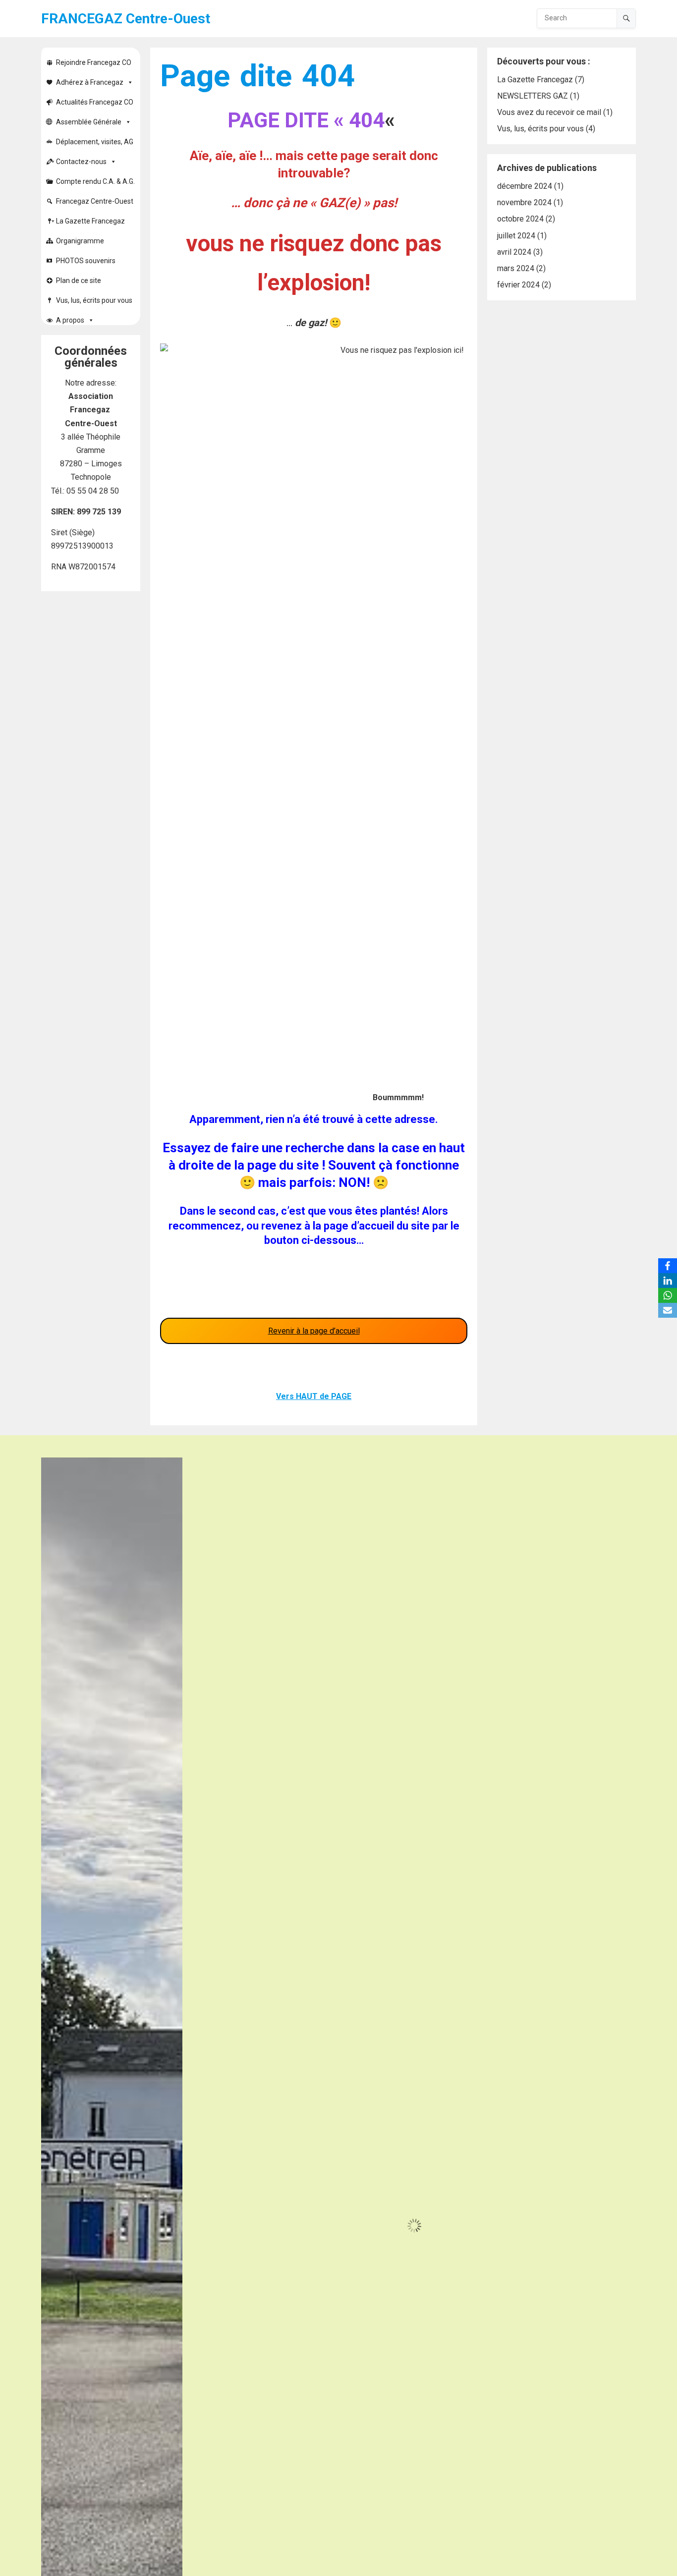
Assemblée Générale (89, 122)
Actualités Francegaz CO (95, 102)
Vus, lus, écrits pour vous (94, 300)
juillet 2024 (516, 236)
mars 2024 (516, 268)
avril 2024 (514, 252)
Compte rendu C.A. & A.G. (95, 181)
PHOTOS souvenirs (86, 261)
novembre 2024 (524, 202)
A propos (70, 320)
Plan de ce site (79, 280)
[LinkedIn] (668, 1281)
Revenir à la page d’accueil (314, 1331)
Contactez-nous (81, 162)
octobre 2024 (520, 219)
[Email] (668, 1310)
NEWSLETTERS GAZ (533, 96)
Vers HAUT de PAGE (314, 1396)
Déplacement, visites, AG (95, 142)
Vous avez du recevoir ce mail (549, 112)
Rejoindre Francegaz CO (94, 62)
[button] (173, 1466)
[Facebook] (668, 1266)
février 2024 (518, 285)
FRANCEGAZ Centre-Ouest (126, 19)
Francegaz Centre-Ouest (95, 201)
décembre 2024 (525, 186)
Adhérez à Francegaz (90, 82)
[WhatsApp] (668, 1295)
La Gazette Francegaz (90, 221)
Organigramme (80, 241)
